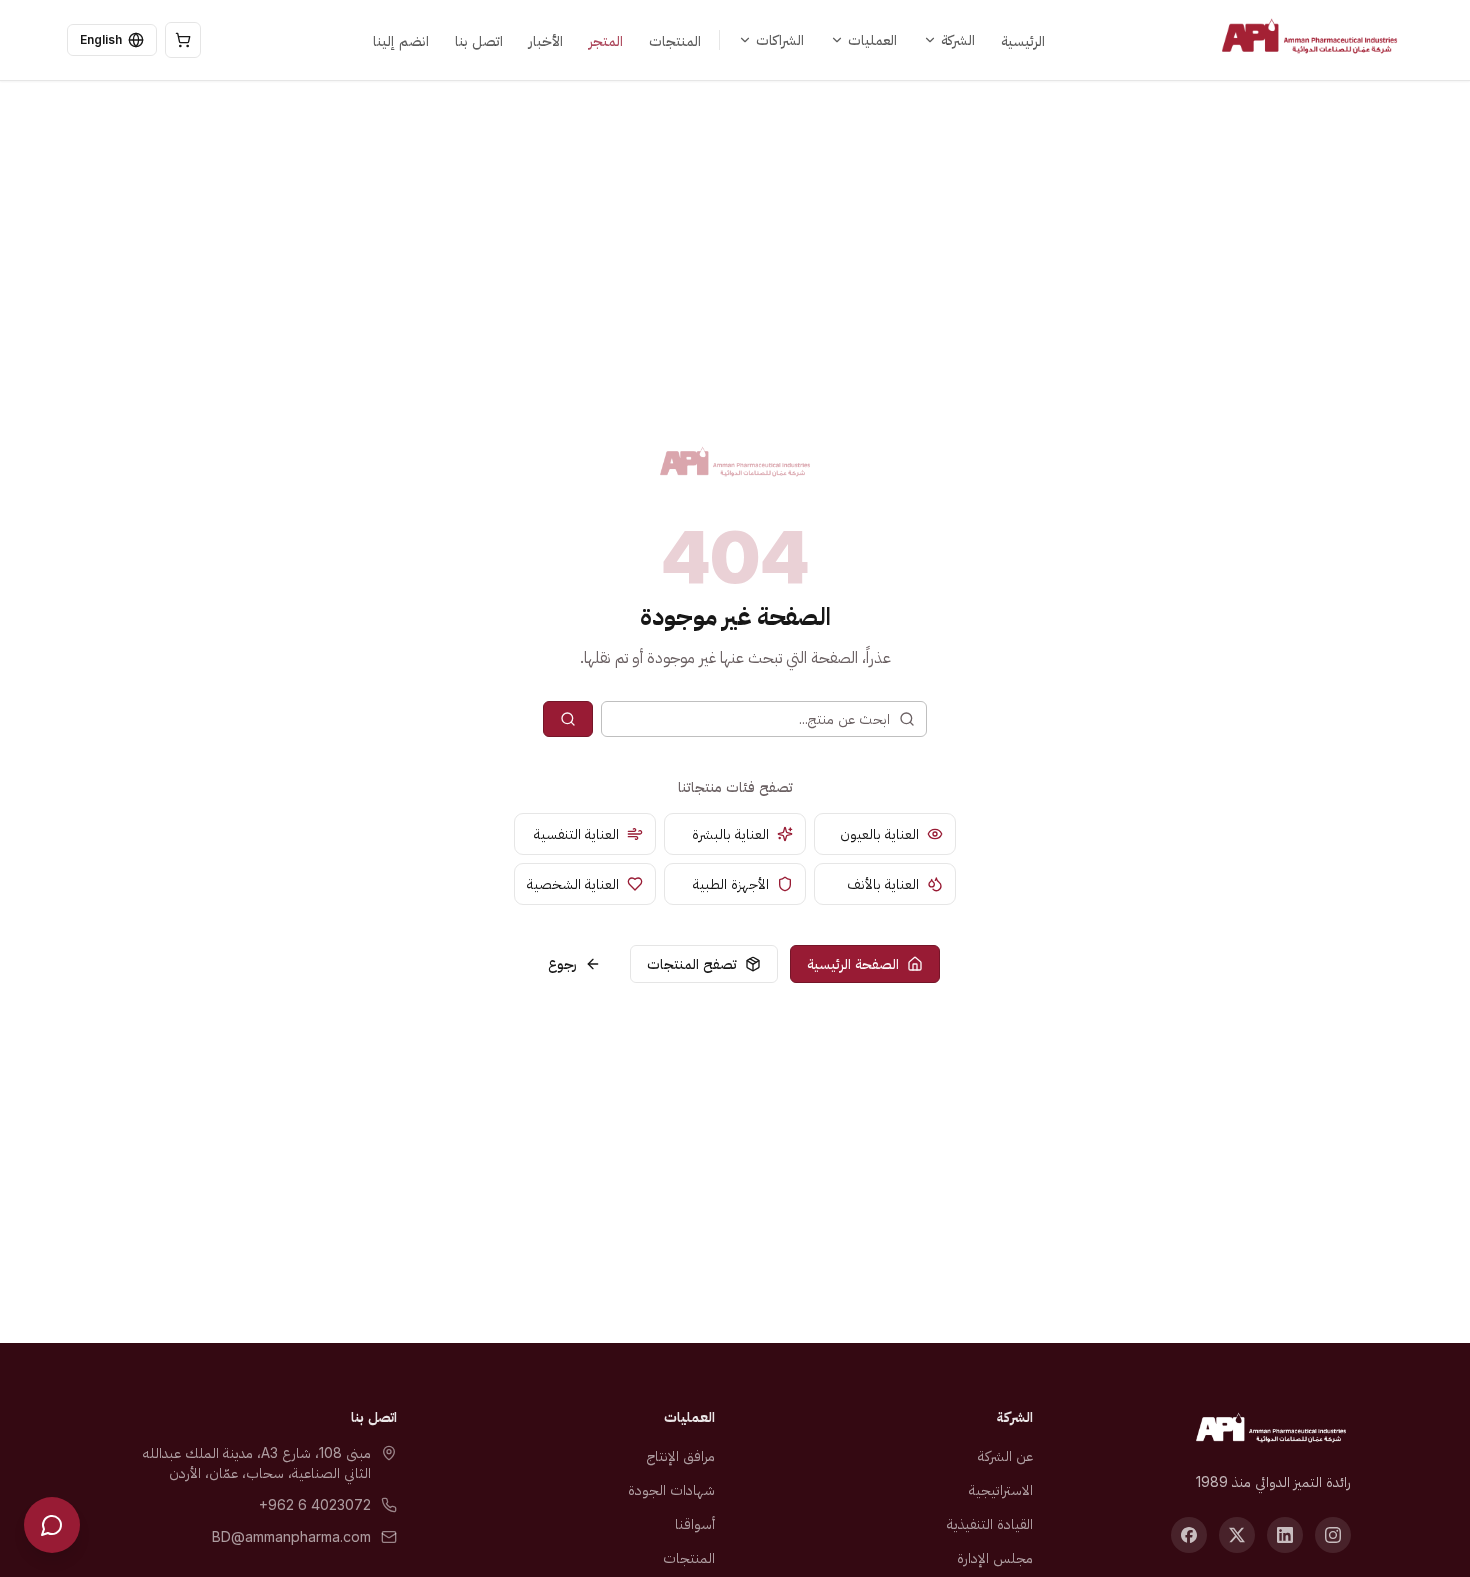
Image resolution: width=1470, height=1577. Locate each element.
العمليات (872, 39)
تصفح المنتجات (692, 963)
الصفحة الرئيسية (853, 963)
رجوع (562, 963)
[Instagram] (1333, 1535)
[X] (1237, 1535)
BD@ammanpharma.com (291, 1536)
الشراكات (780, 39)
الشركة (958, 39)
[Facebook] (1189, 1535)
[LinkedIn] (1285, 1535)
